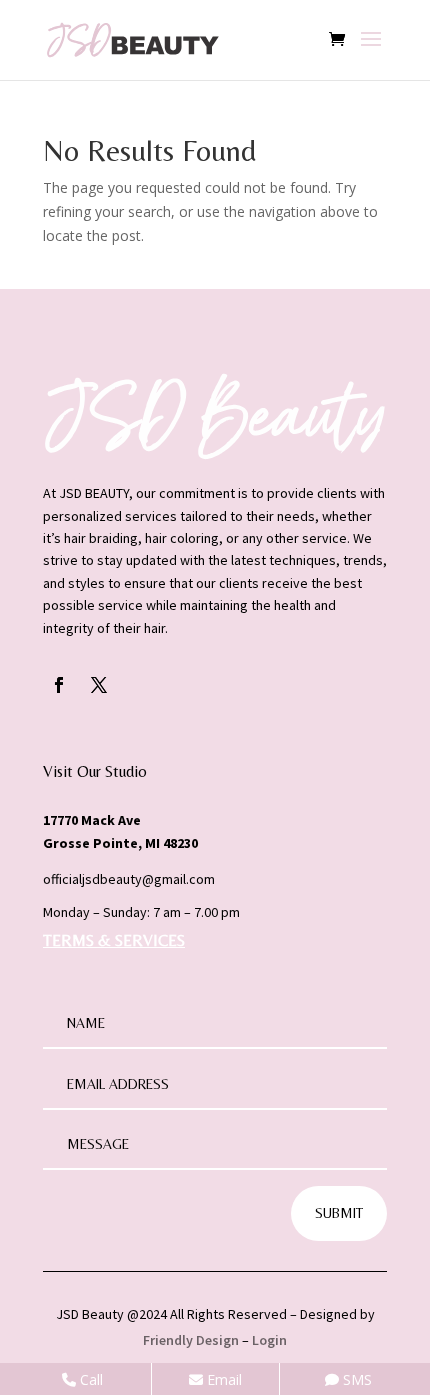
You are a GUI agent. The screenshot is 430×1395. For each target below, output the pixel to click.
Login (269, 1340)
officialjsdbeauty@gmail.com (129, 879)
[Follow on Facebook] (59, 685)
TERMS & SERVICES (114, 940)
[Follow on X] (99, 685)
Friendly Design (191, 1340)
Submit (339, 1213)
